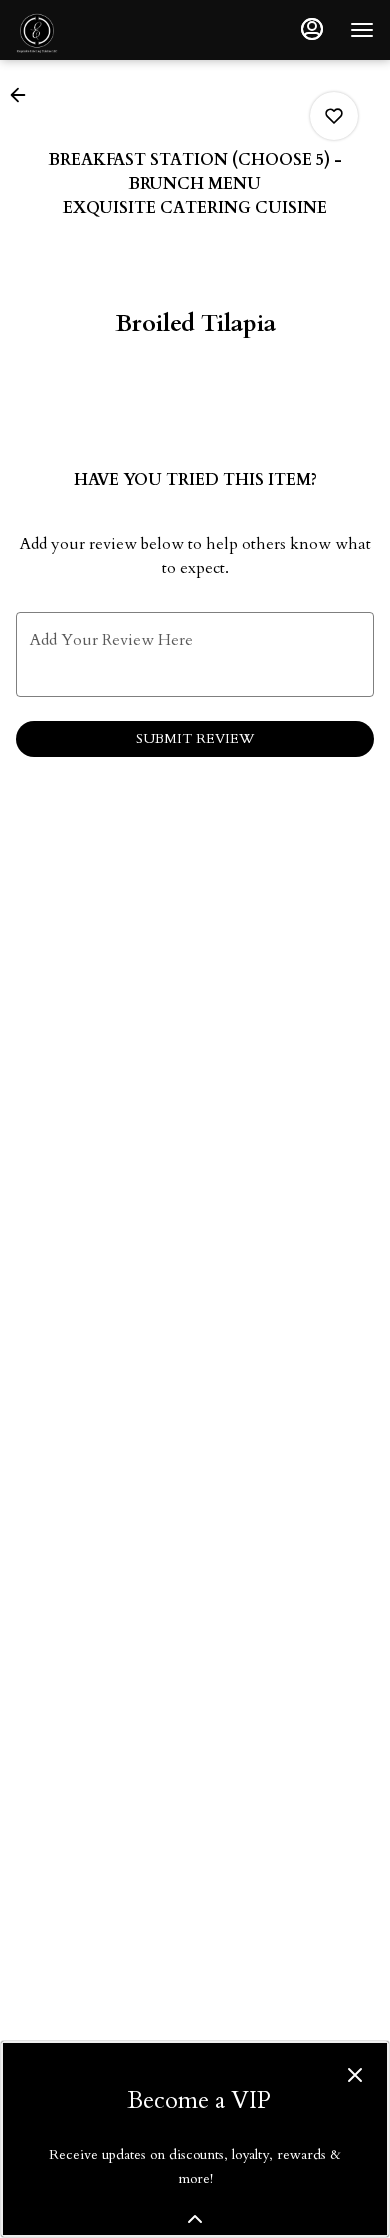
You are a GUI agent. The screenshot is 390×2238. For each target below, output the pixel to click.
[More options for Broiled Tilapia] (334, 116)
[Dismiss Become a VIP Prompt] (355, 2075)
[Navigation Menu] (362, 30)
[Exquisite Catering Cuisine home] (106, 30)
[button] (24, 95)
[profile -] (312, 29)
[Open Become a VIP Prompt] (195, 2219)
